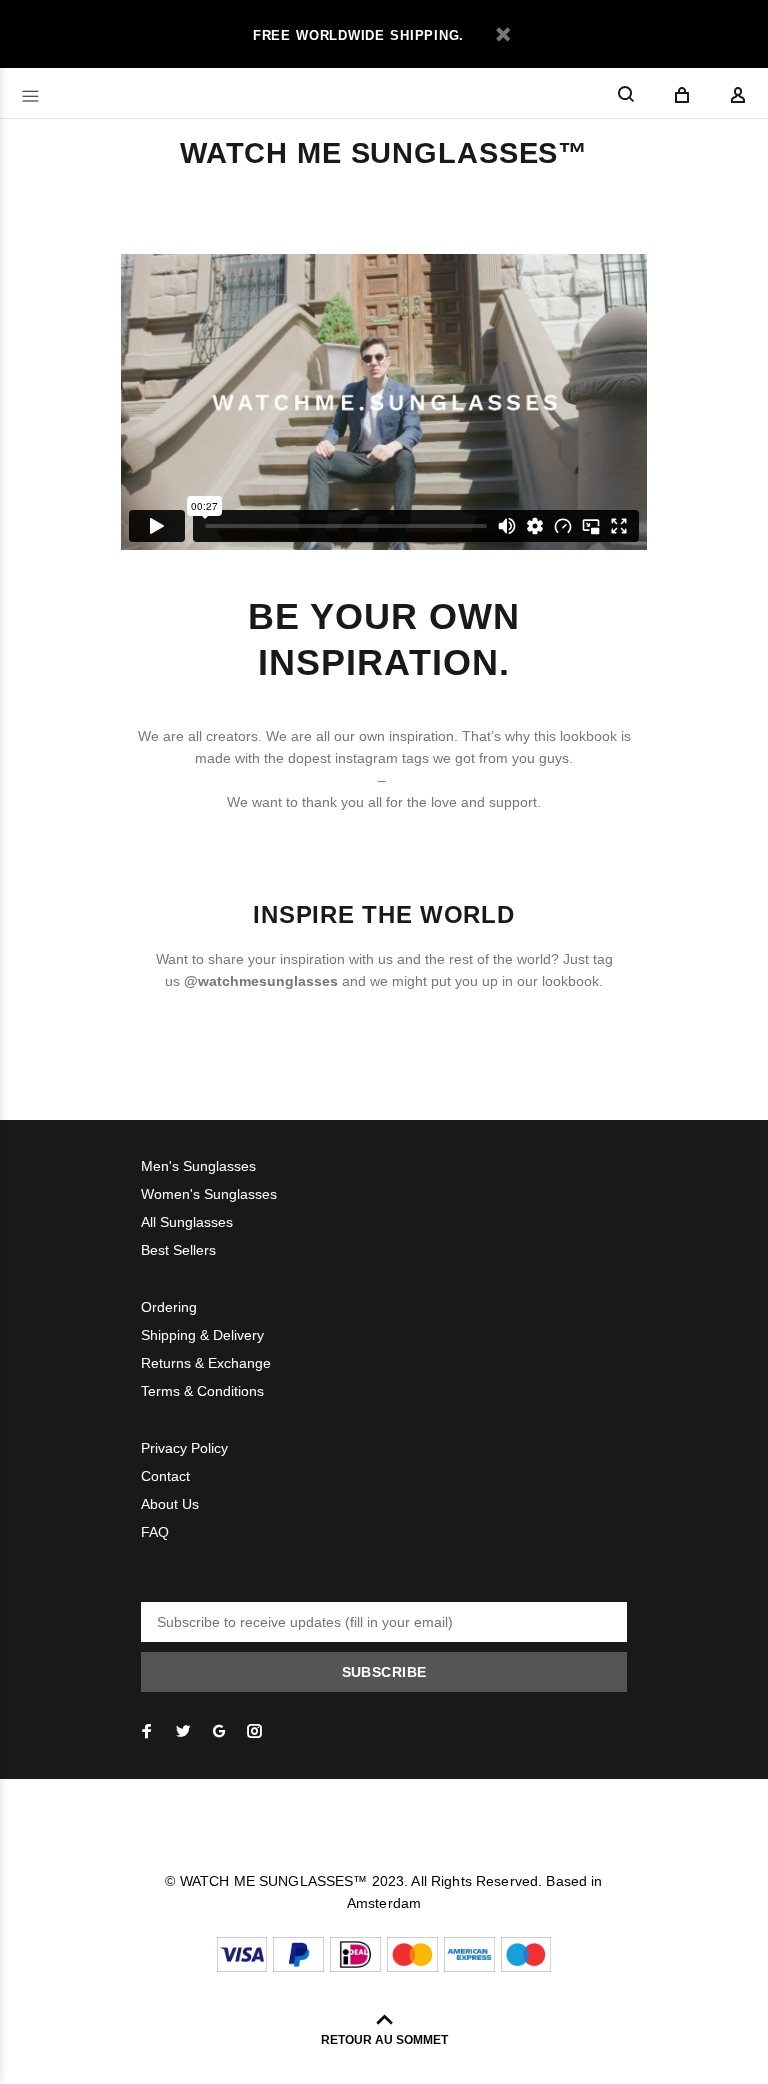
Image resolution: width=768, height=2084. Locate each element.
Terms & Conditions (202, 1391)
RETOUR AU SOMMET (384, 2040)
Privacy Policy (184, 1448)
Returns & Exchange (206, 1363)
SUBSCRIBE (384, 1672)
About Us (170, 1504)
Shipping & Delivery (202, 1335)
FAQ (155, 1532)
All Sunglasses (187, 1222)
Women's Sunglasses (209, 1194)
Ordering (169, 1307)
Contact (165, 1476)
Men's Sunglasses (198, 1166)
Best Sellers (178, 1250)
